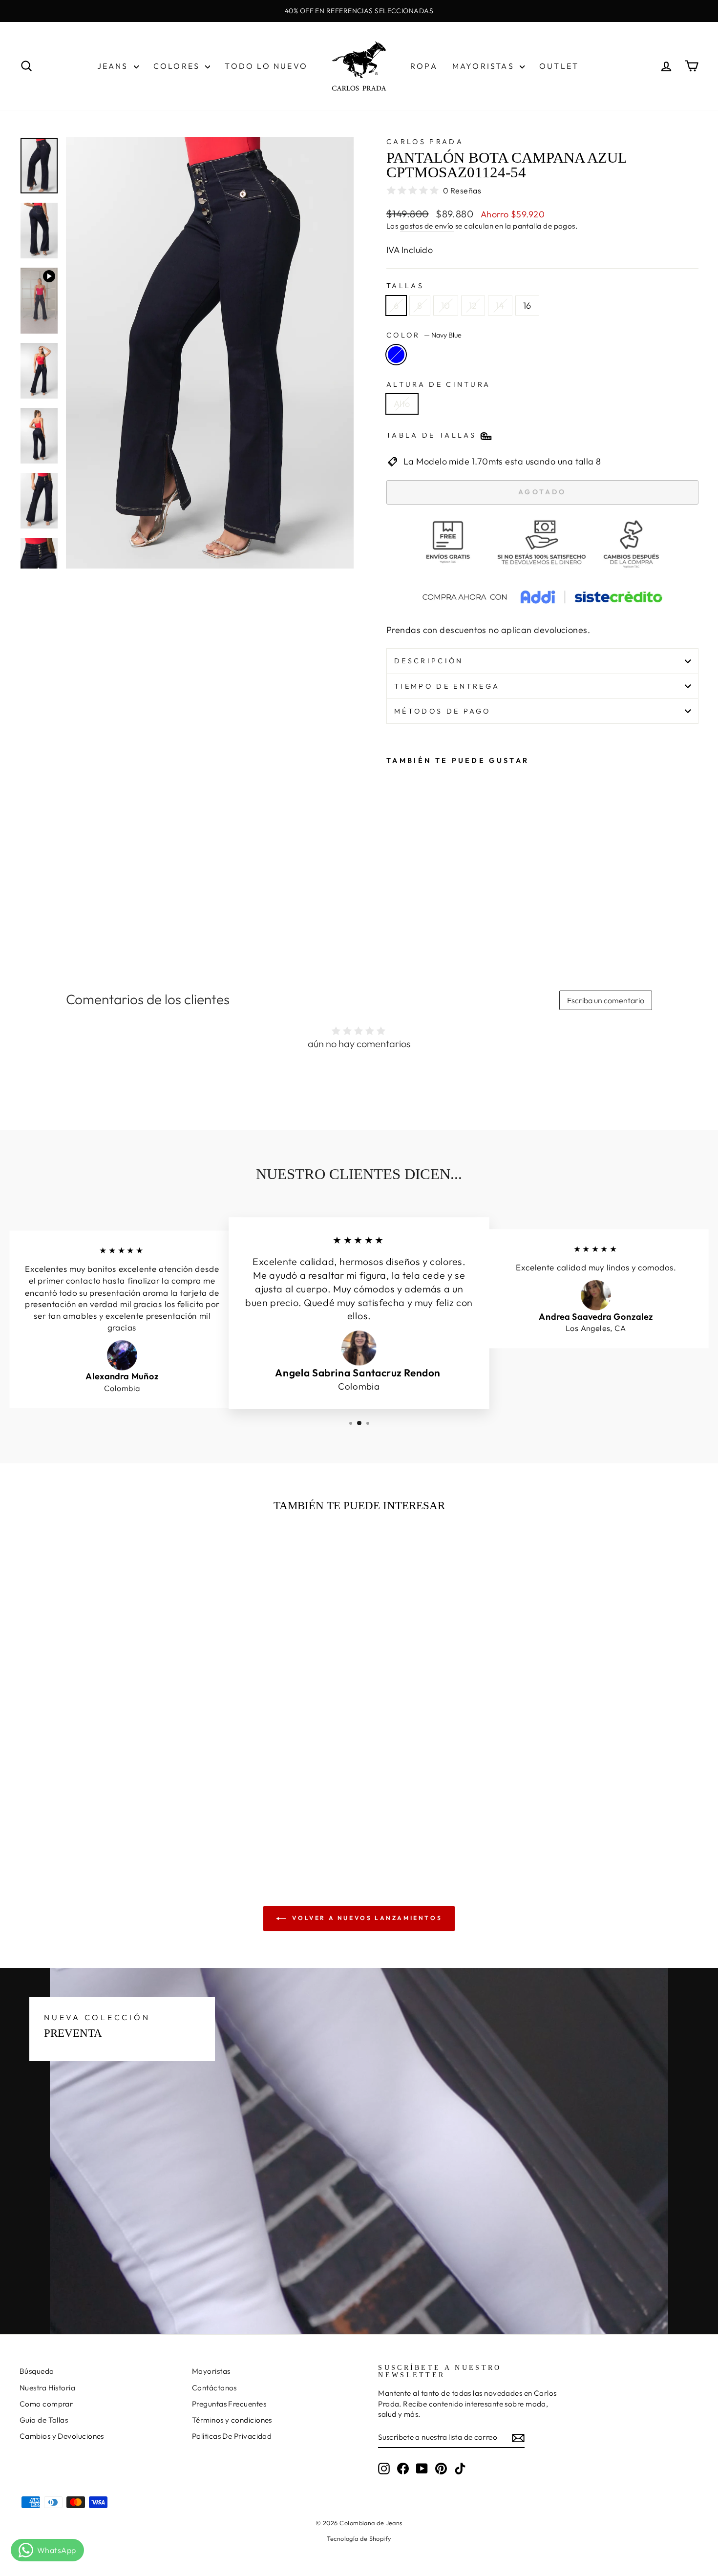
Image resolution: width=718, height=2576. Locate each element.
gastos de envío (427, 226)
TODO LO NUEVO (266, 66)
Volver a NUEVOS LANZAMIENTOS (366, 1918)
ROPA (424, 66)
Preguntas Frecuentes (229, 2404)
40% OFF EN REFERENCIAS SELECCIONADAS (359, 11)
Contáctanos (214, 2388)
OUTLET (559, 66)
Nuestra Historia (47, 2388)
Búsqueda (37, 2371)
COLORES (178, 66)
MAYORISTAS (485, 66)
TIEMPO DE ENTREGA (447, 686)
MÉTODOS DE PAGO (443, 711)
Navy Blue (396, 355)
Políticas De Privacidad (232, 2436)
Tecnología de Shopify (359, 2538)
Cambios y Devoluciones (62, 2436)
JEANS (114, 66)
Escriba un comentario (606, 1000)
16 (527, 306)
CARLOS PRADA (425, 142)
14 (500, 306)
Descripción (429, 661)
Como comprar (46, 2404)
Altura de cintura (438, 384)
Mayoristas (211, 2371)
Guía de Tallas (44, 2420)
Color (424, 335)
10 (446, 306)
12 (473, 306)
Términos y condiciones (232, 2420)
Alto (402, 404)
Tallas (405, 286)
